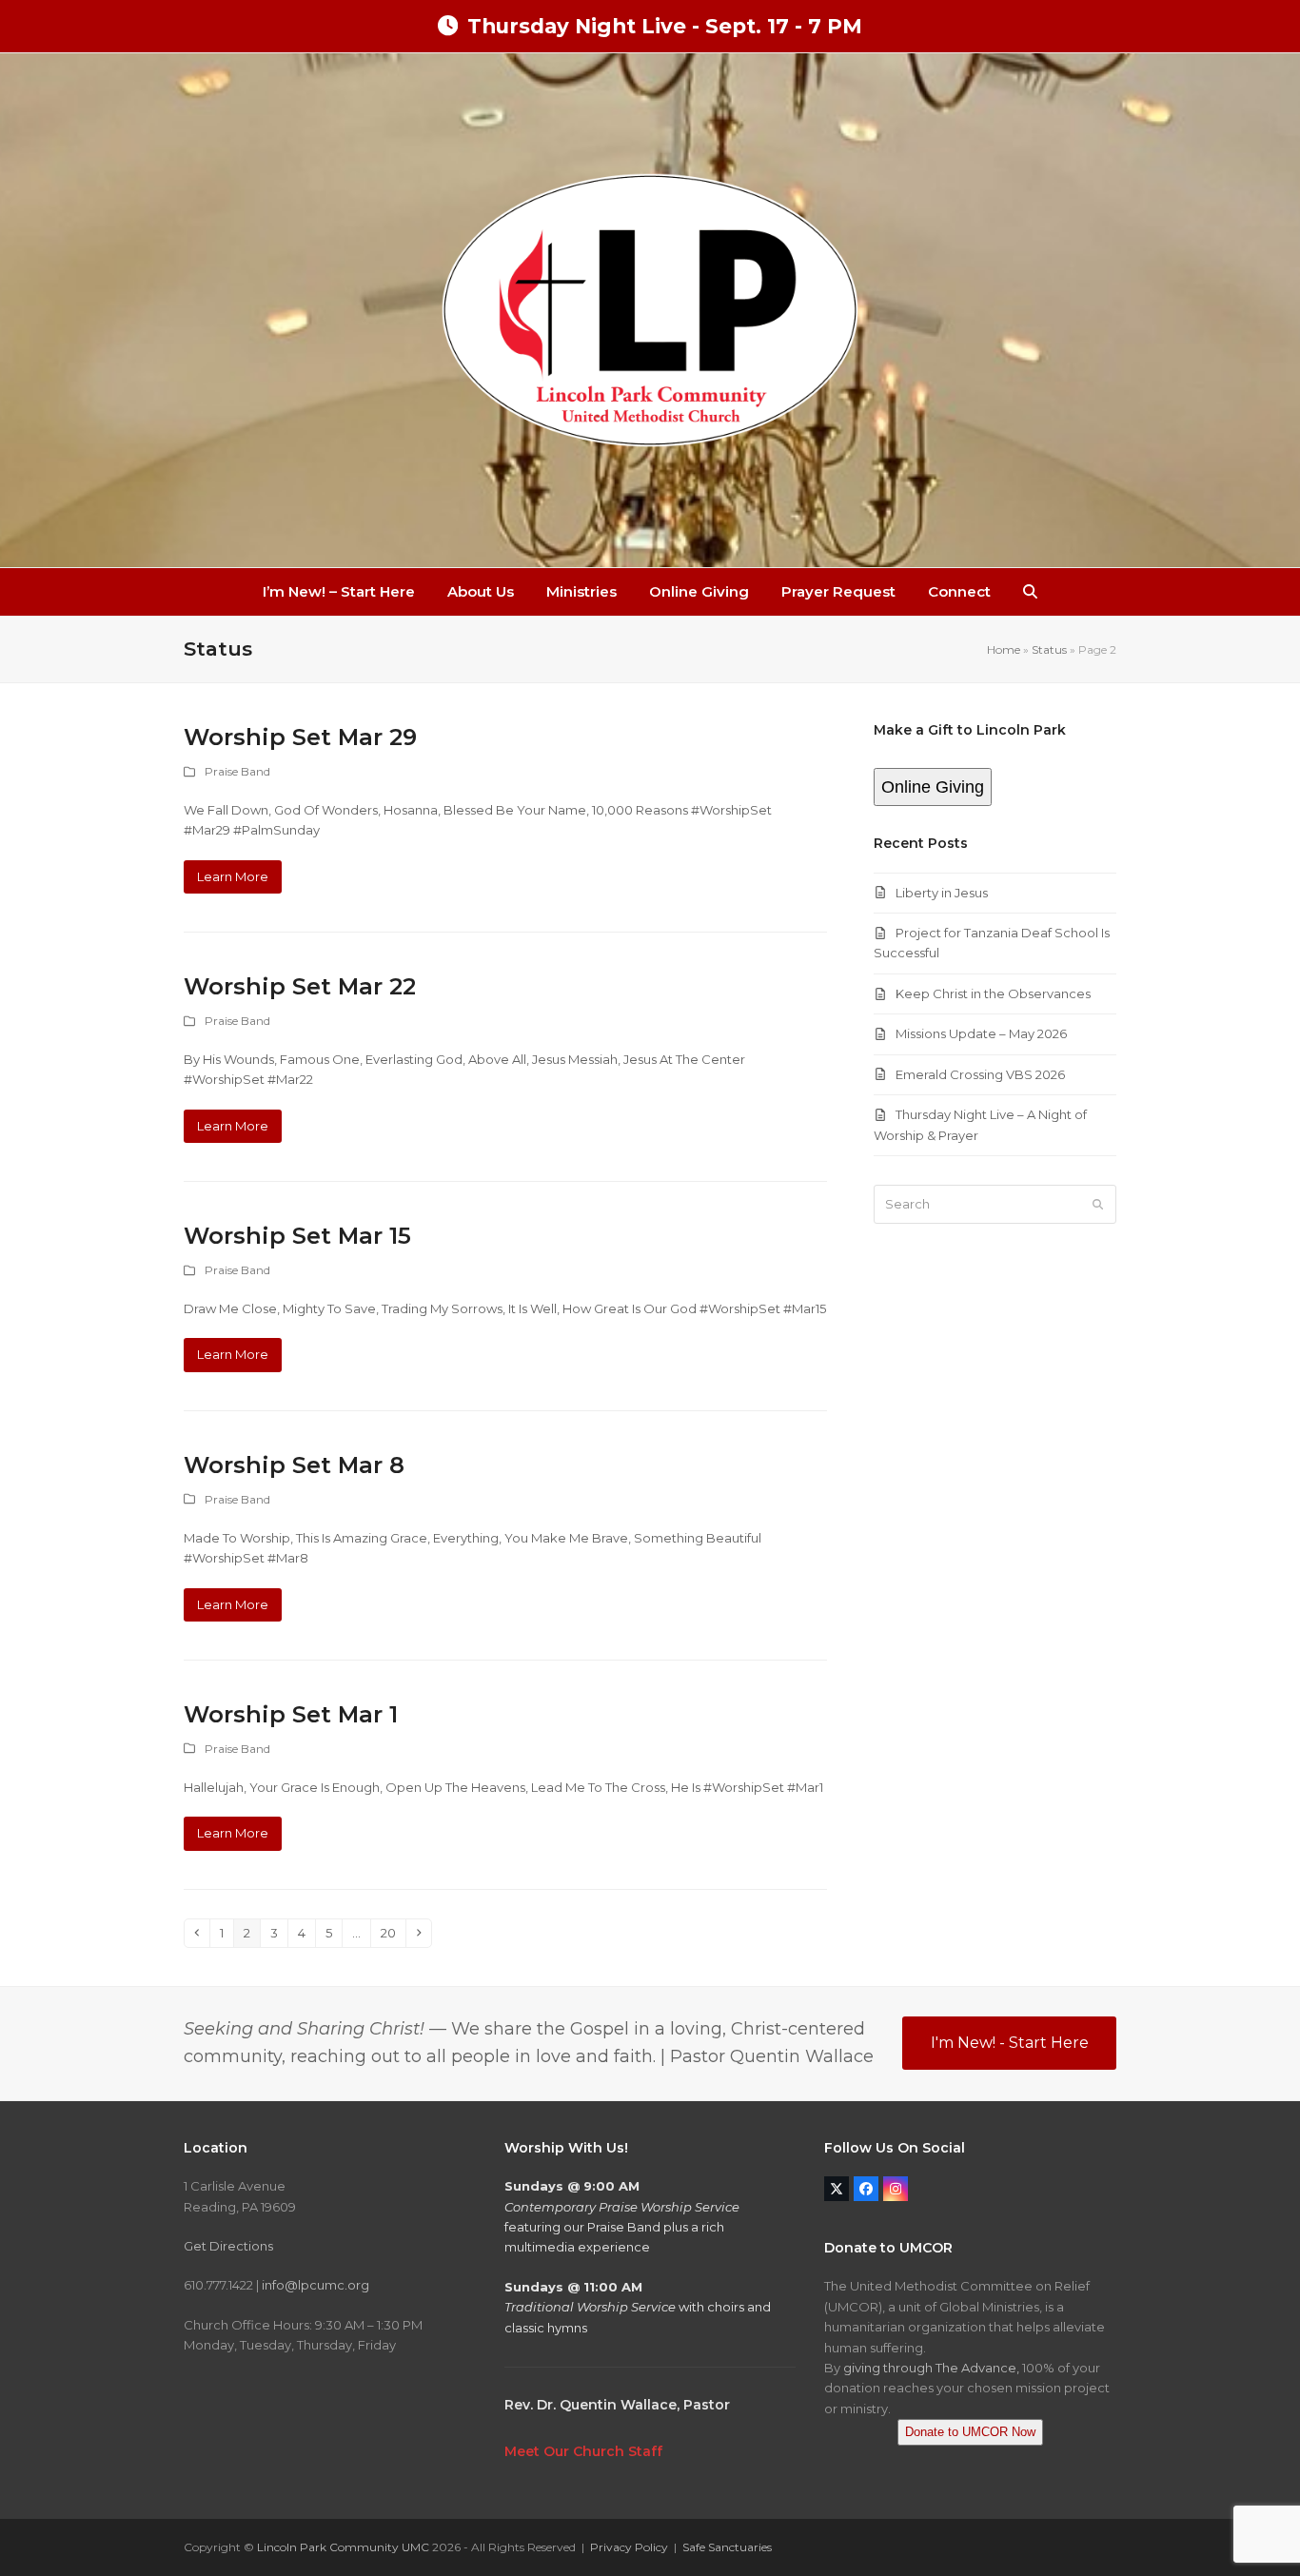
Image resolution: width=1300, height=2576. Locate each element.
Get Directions (228, 2246)
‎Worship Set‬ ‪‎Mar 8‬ (294, 1465)
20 (393, 1932)
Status (1049, 649)
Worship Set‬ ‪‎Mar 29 (300, 737)
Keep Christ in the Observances (993, 993)
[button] (1030, 592)
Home (1004, 649)
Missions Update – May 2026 (981, 1033)
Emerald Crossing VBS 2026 (980, 1074)
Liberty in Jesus (942, 893)
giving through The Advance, (931, 2368)
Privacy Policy (629, 2547)
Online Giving (933, 787)
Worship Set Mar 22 (300, 986)
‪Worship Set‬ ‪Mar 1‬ (291, 1714)
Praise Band (237, 771)
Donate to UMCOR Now (970, 2432)
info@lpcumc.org (315, 2285)
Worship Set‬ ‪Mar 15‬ (297, 1236)
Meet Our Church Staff (583, 2451)
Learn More (233, 876)
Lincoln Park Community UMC (343, 2547)
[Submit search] (1098, 1205)
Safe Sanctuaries (727, 2547)
